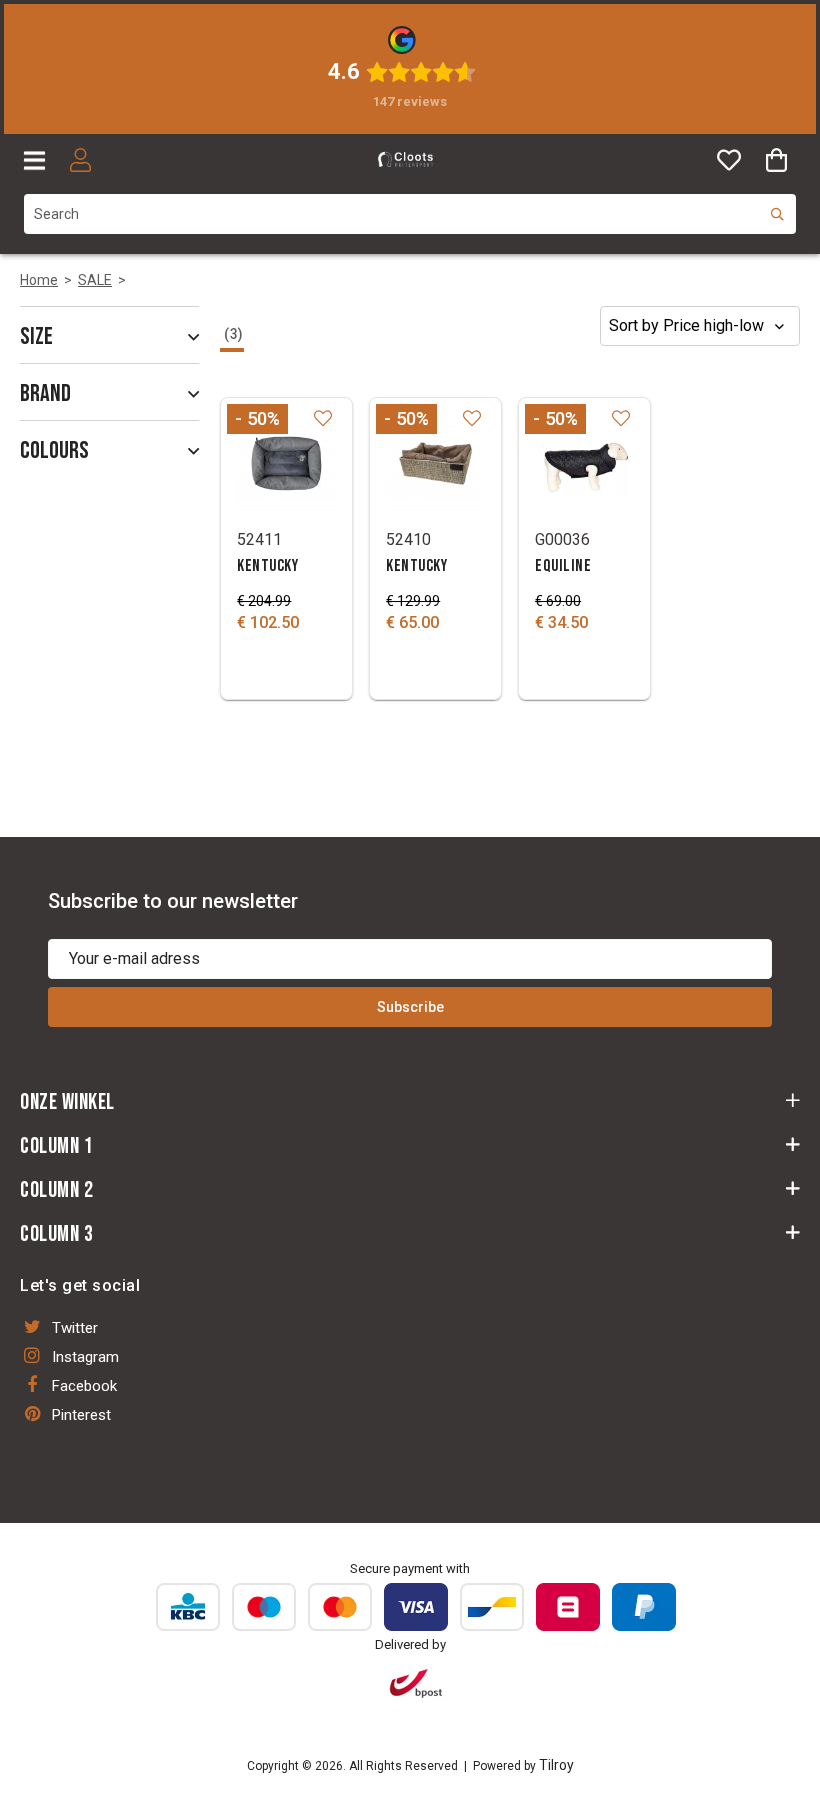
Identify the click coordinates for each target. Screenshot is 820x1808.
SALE (95, 280)
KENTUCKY (267, 566)
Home (39, 280)
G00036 (562, 539)
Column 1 (56, 1147)
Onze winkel (67, 1103)
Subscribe (410, 1007)
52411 (259, 539)
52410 (408, 539)
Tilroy (556, 1765)
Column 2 (56, 1191)
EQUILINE (563, 566)
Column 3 (56, 1235)
